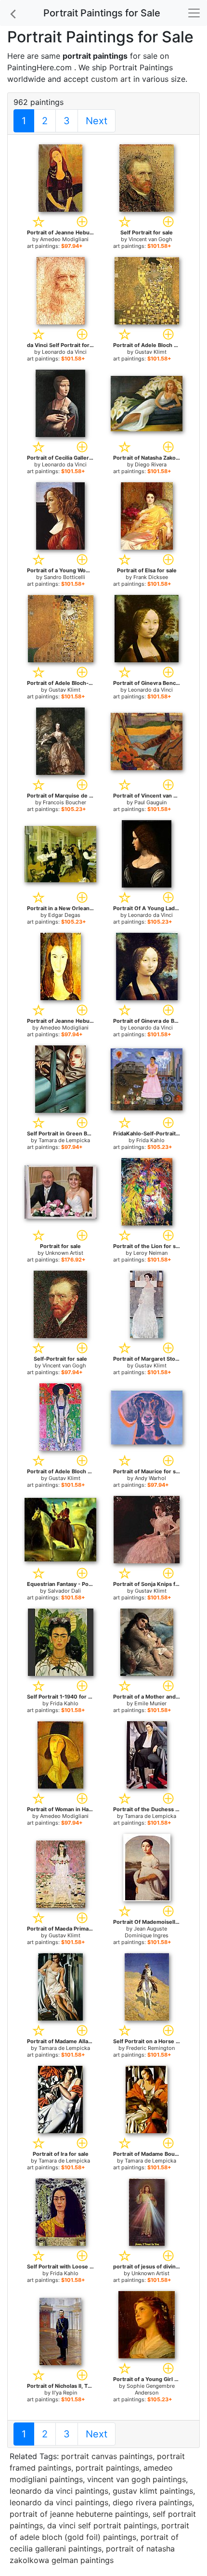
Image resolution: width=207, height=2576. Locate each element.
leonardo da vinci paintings (59, 2491)
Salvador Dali (64, 1591)
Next (97, 121)
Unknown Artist (64, 1253)
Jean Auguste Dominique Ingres (147, 1932)
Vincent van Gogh (150, 239)
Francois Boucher (65, 802)
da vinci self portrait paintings (102, 2525)
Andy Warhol (150, 1478)
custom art (111, 79)
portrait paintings (107, 2468)
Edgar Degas (64, 915)
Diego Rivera (151, 464)
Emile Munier (150, 1703)
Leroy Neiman (150, 1253)
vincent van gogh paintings (136, 2479)
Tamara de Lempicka (64, 1140)
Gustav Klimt (151, 352)
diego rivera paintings (152, 2502)
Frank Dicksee (151, 577)
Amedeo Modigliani (64, 239)
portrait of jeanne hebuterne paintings (79, 2514)
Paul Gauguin (150, 802)
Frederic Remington (150, 2048)
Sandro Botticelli (65, 577)
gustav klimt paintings (153, 2491)
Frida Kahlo (150, 1140)
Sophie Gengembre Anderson (151, 2389)
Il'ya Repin (65, 2393)
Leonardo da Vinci (64, 352)
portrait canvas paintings (107, 2456)
